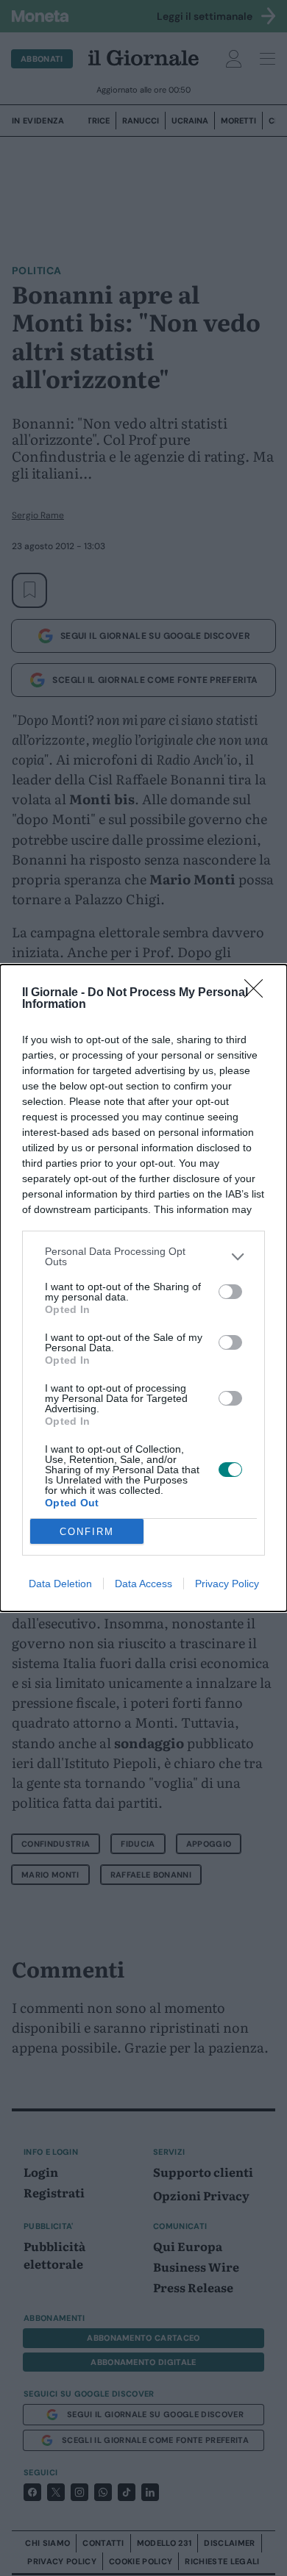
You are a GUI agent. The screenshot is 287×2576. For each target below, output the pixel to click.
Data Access (143, 1584)
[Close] (258, 993)
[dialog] (143, 1288)
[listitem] (143, 1256)
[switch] (230, 1292)
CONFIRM (87, 1532)
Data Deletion (60, 1584)
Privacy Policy (227, 1584)
